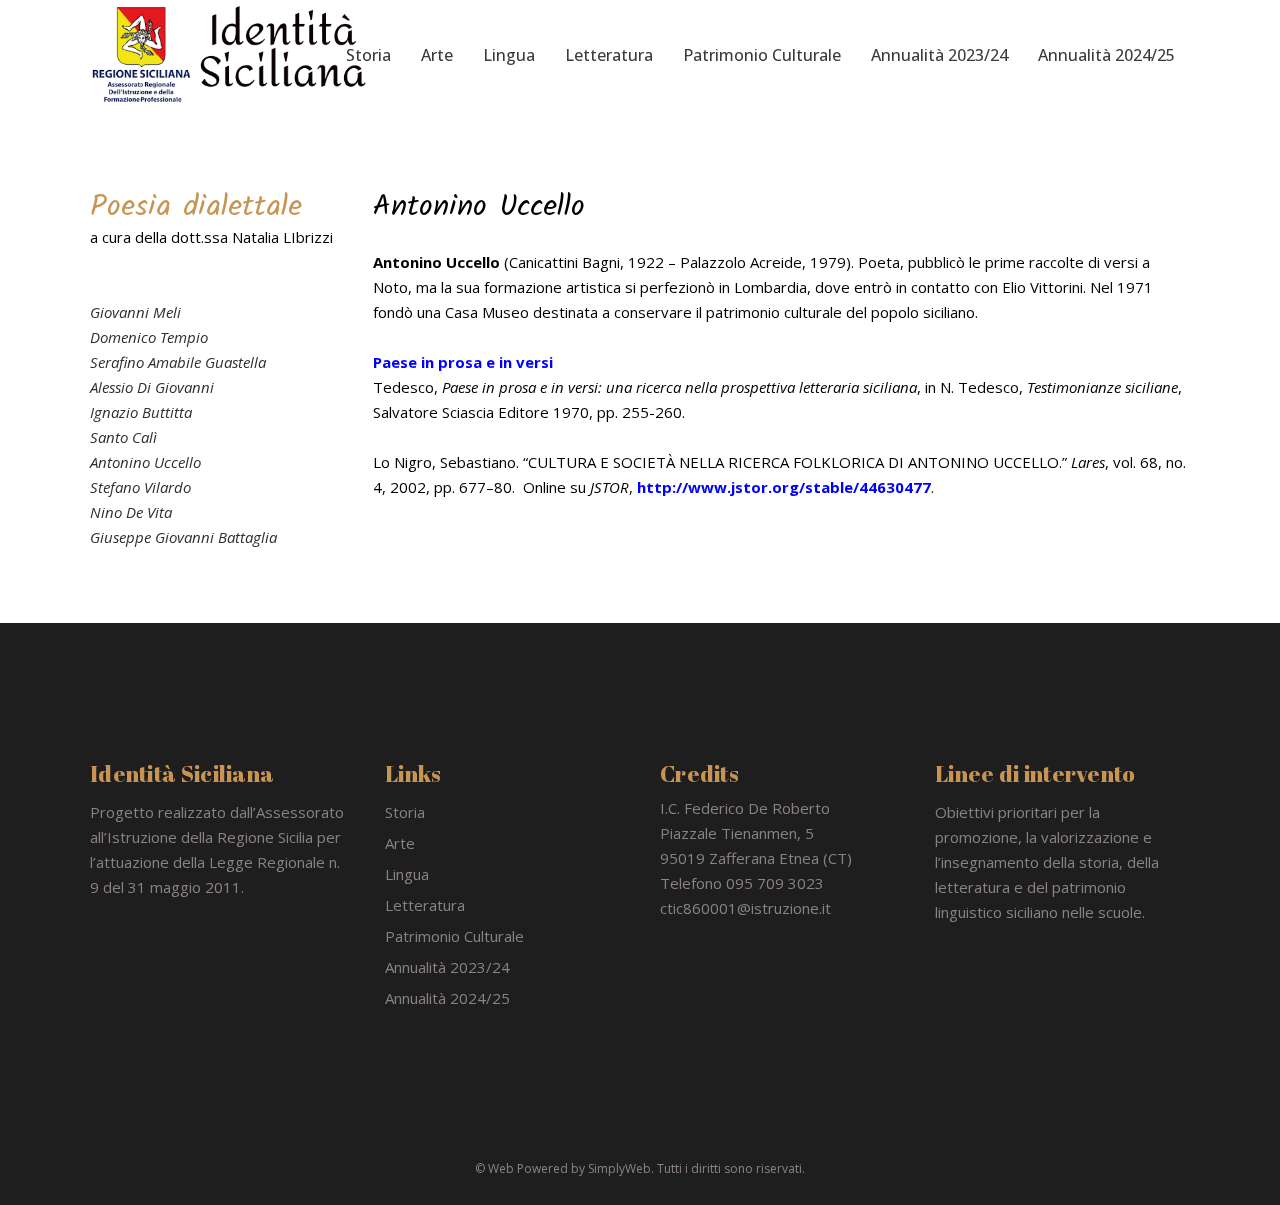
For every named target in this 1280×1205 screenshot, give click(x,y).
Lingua (407, 874)
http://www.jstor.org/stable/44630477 (784, 487)
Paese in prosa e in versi (463, 362)
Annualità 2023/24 (447, 967)
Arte (400, 843)
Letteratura (425, 905)
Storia (405, 812)
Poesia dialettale (196, 207)
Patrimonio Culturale (454, 936)
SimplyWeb (619, 1168)
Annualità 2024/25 (447, 998)
